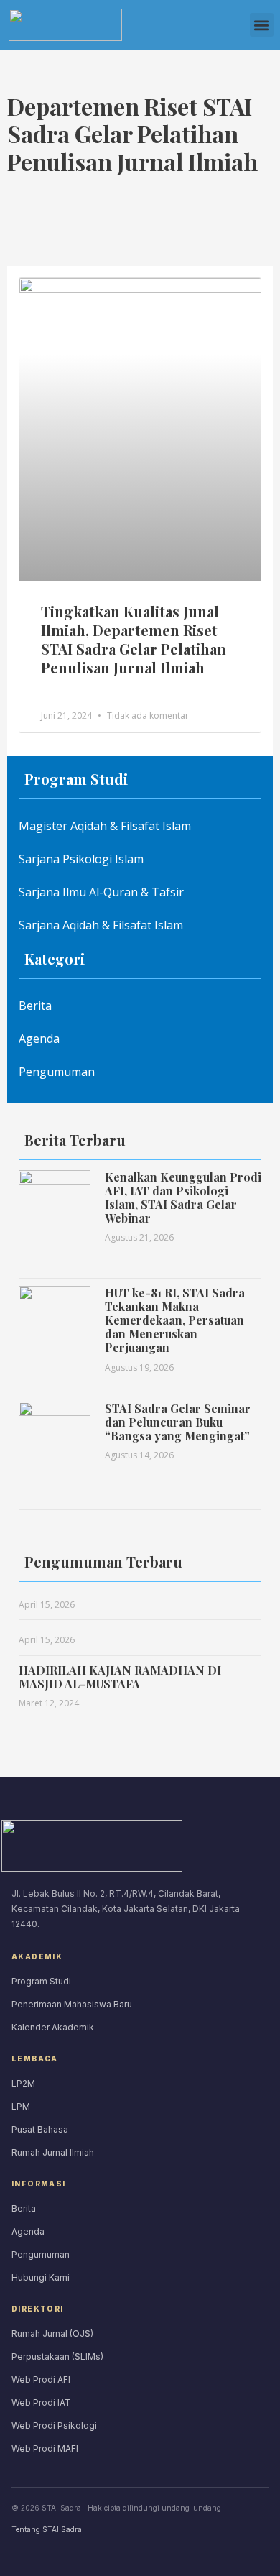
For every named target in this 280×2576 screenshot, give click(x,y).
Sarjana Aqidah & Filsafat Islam (101, 925)
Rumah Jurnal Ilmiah (53, 2152)
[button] (262, 25)
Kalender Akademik (53, 2027)
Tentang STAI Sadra (47, 2529)
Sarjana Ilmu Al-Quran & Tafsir (101, 892)
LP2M (23, 2083)
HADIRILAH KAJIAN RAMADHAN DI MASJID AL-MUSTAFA (120, 1677)
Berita (35, 1006)
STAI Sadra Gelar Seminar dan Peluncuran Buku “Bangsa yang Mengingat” (178, 1422)
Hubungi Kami (41, 2277)
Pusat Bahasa (40, 2129)
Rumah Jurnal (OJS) (52, 2333)
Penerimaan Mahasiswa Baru (72, 2004)
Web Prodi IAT (41, 2402)
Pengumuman (57, 1072)
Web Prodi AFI (41, 2379)
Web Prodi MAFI (45, 2448)
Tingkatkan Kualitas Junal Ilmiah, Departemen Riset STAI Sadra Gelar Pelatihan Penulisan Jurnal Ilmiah (134, 639)
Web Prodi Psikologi (54, 2425)
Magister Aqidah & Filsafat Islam (105, 826)
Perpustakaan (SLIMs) (57, 2356)
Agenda (39, 1039)
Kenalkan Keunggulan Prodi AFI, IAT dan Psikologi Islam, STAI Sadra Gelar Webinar (183, 1198)
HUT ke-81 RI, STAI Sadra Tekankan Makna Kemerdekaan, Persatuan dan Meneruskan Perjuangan (175, 1320)
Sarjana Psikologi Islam (81, 859)
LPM (21, 2106)
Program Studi (41, 1981)
